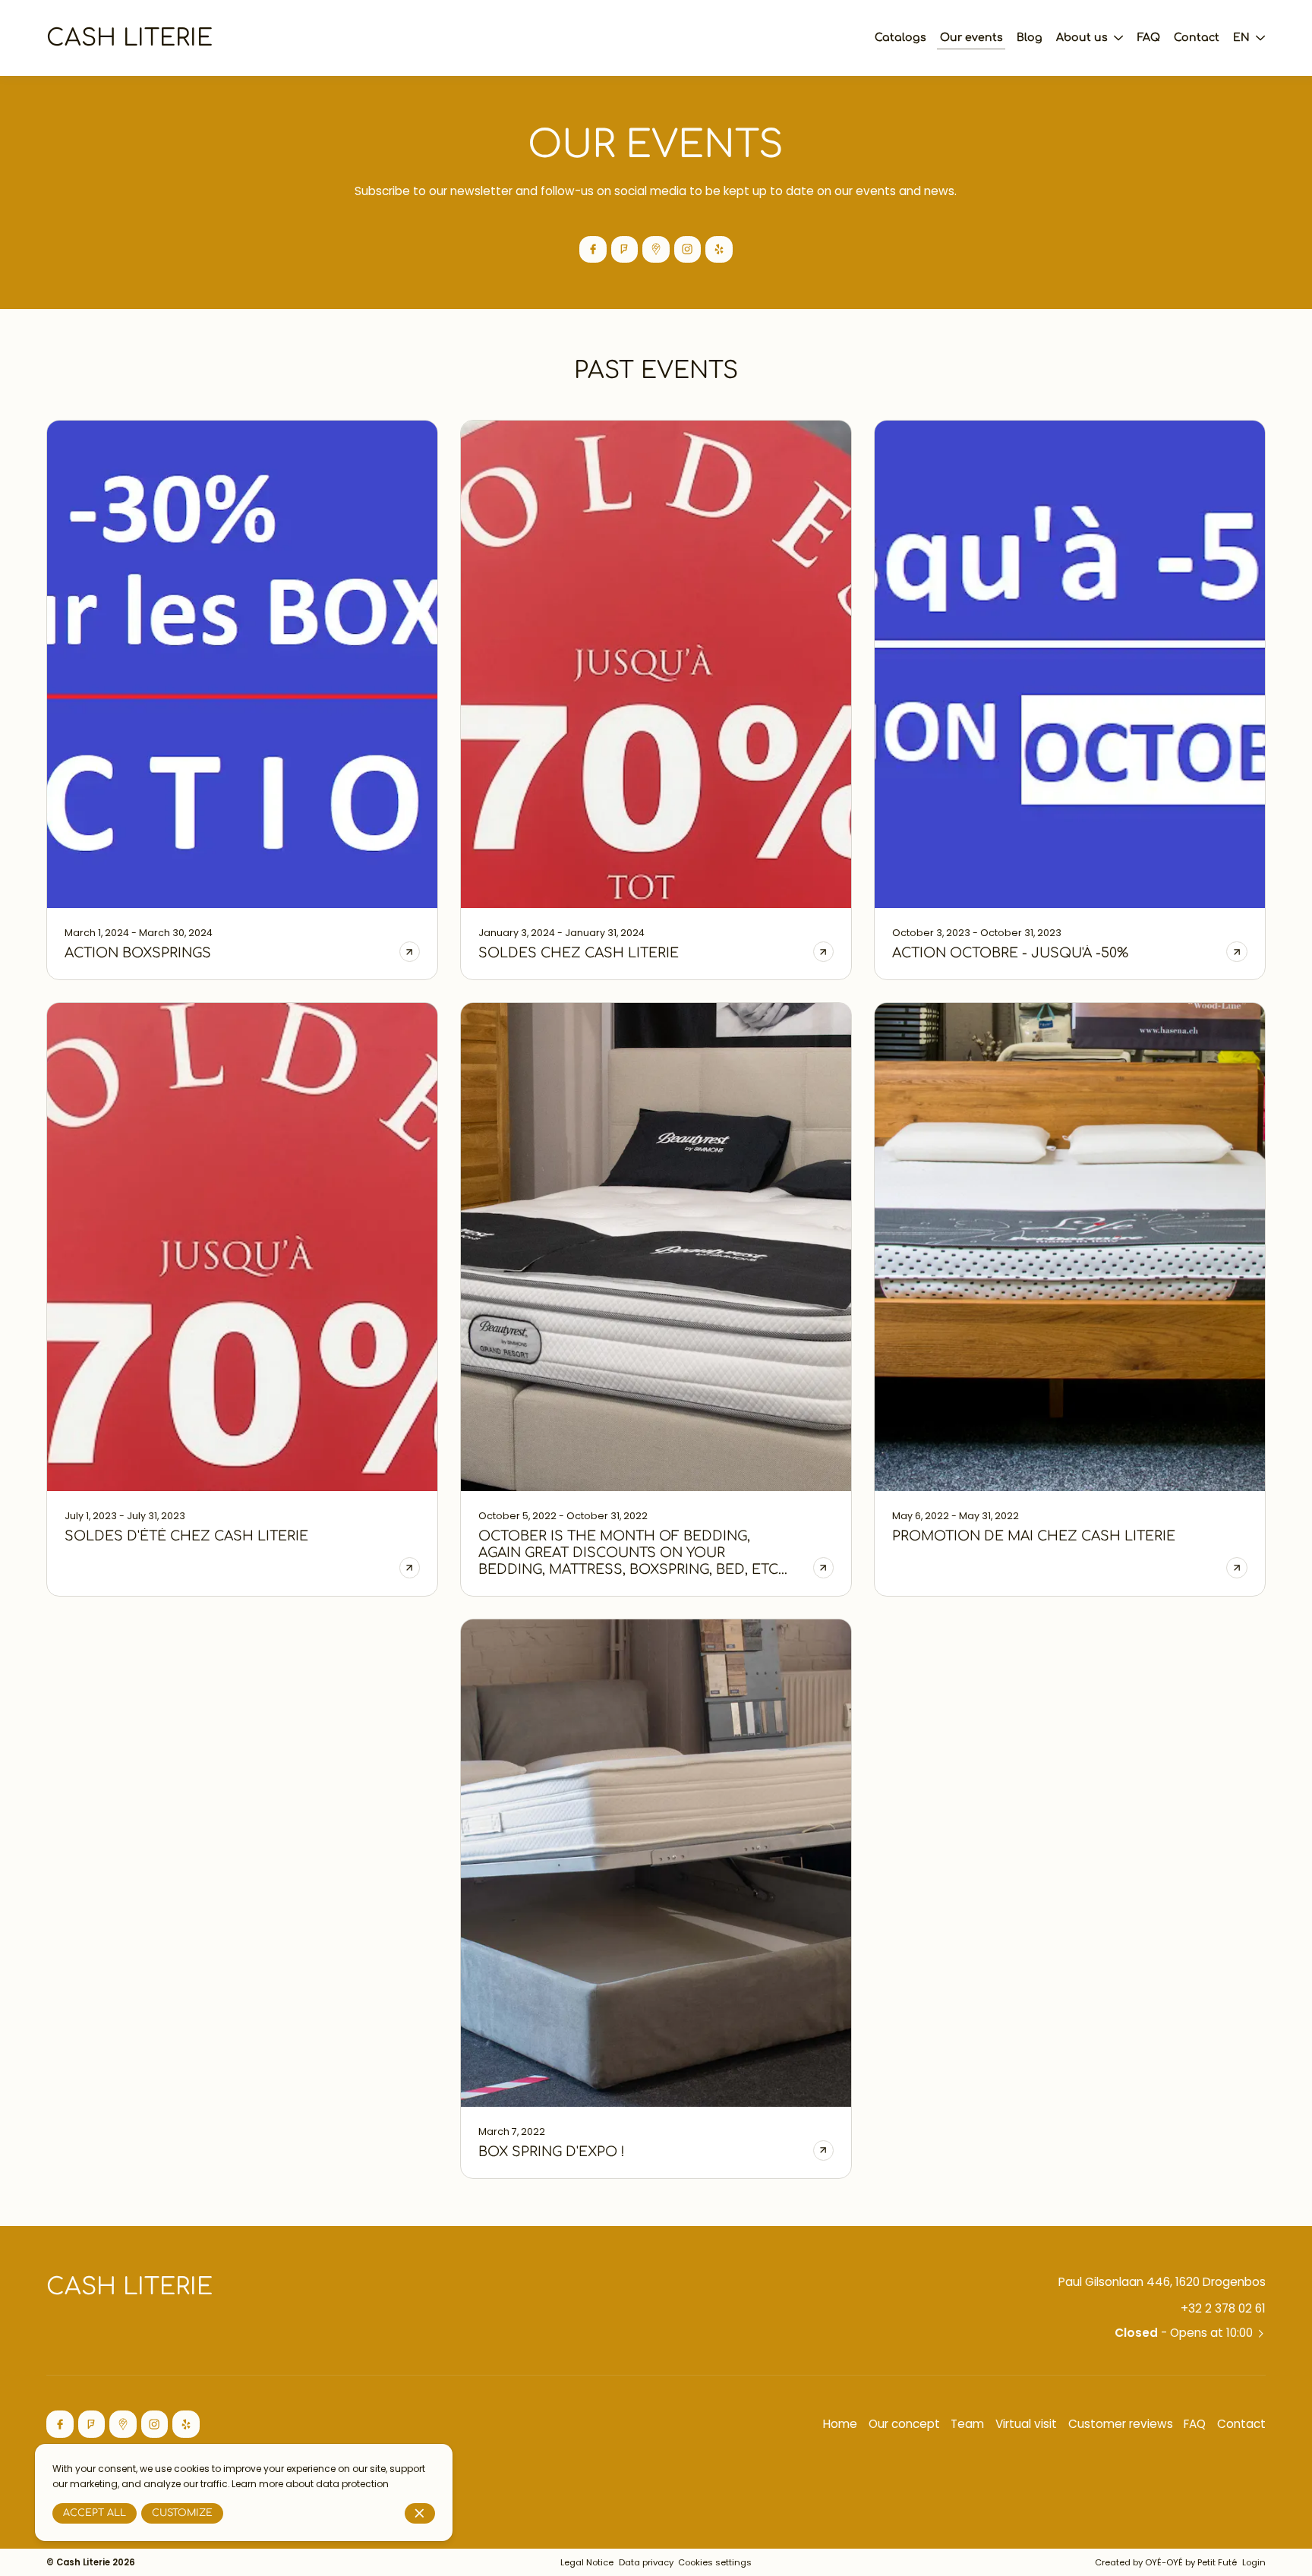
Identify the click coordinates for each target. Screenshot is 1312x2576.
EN (1241, 38)
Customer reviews (1121, 2424)
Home (840, 2424)
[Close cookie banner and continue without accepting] (420, 2513)
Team (967, 2424)
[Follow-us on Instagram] (688, 249)
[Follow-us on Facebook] (593, 249)
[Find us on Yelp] (719, 249)
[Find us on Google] (656, 249)
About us (1082, 38)
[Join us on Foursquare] (624, 249)
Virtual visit (1026, 2424)
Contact (1241, 2424)
